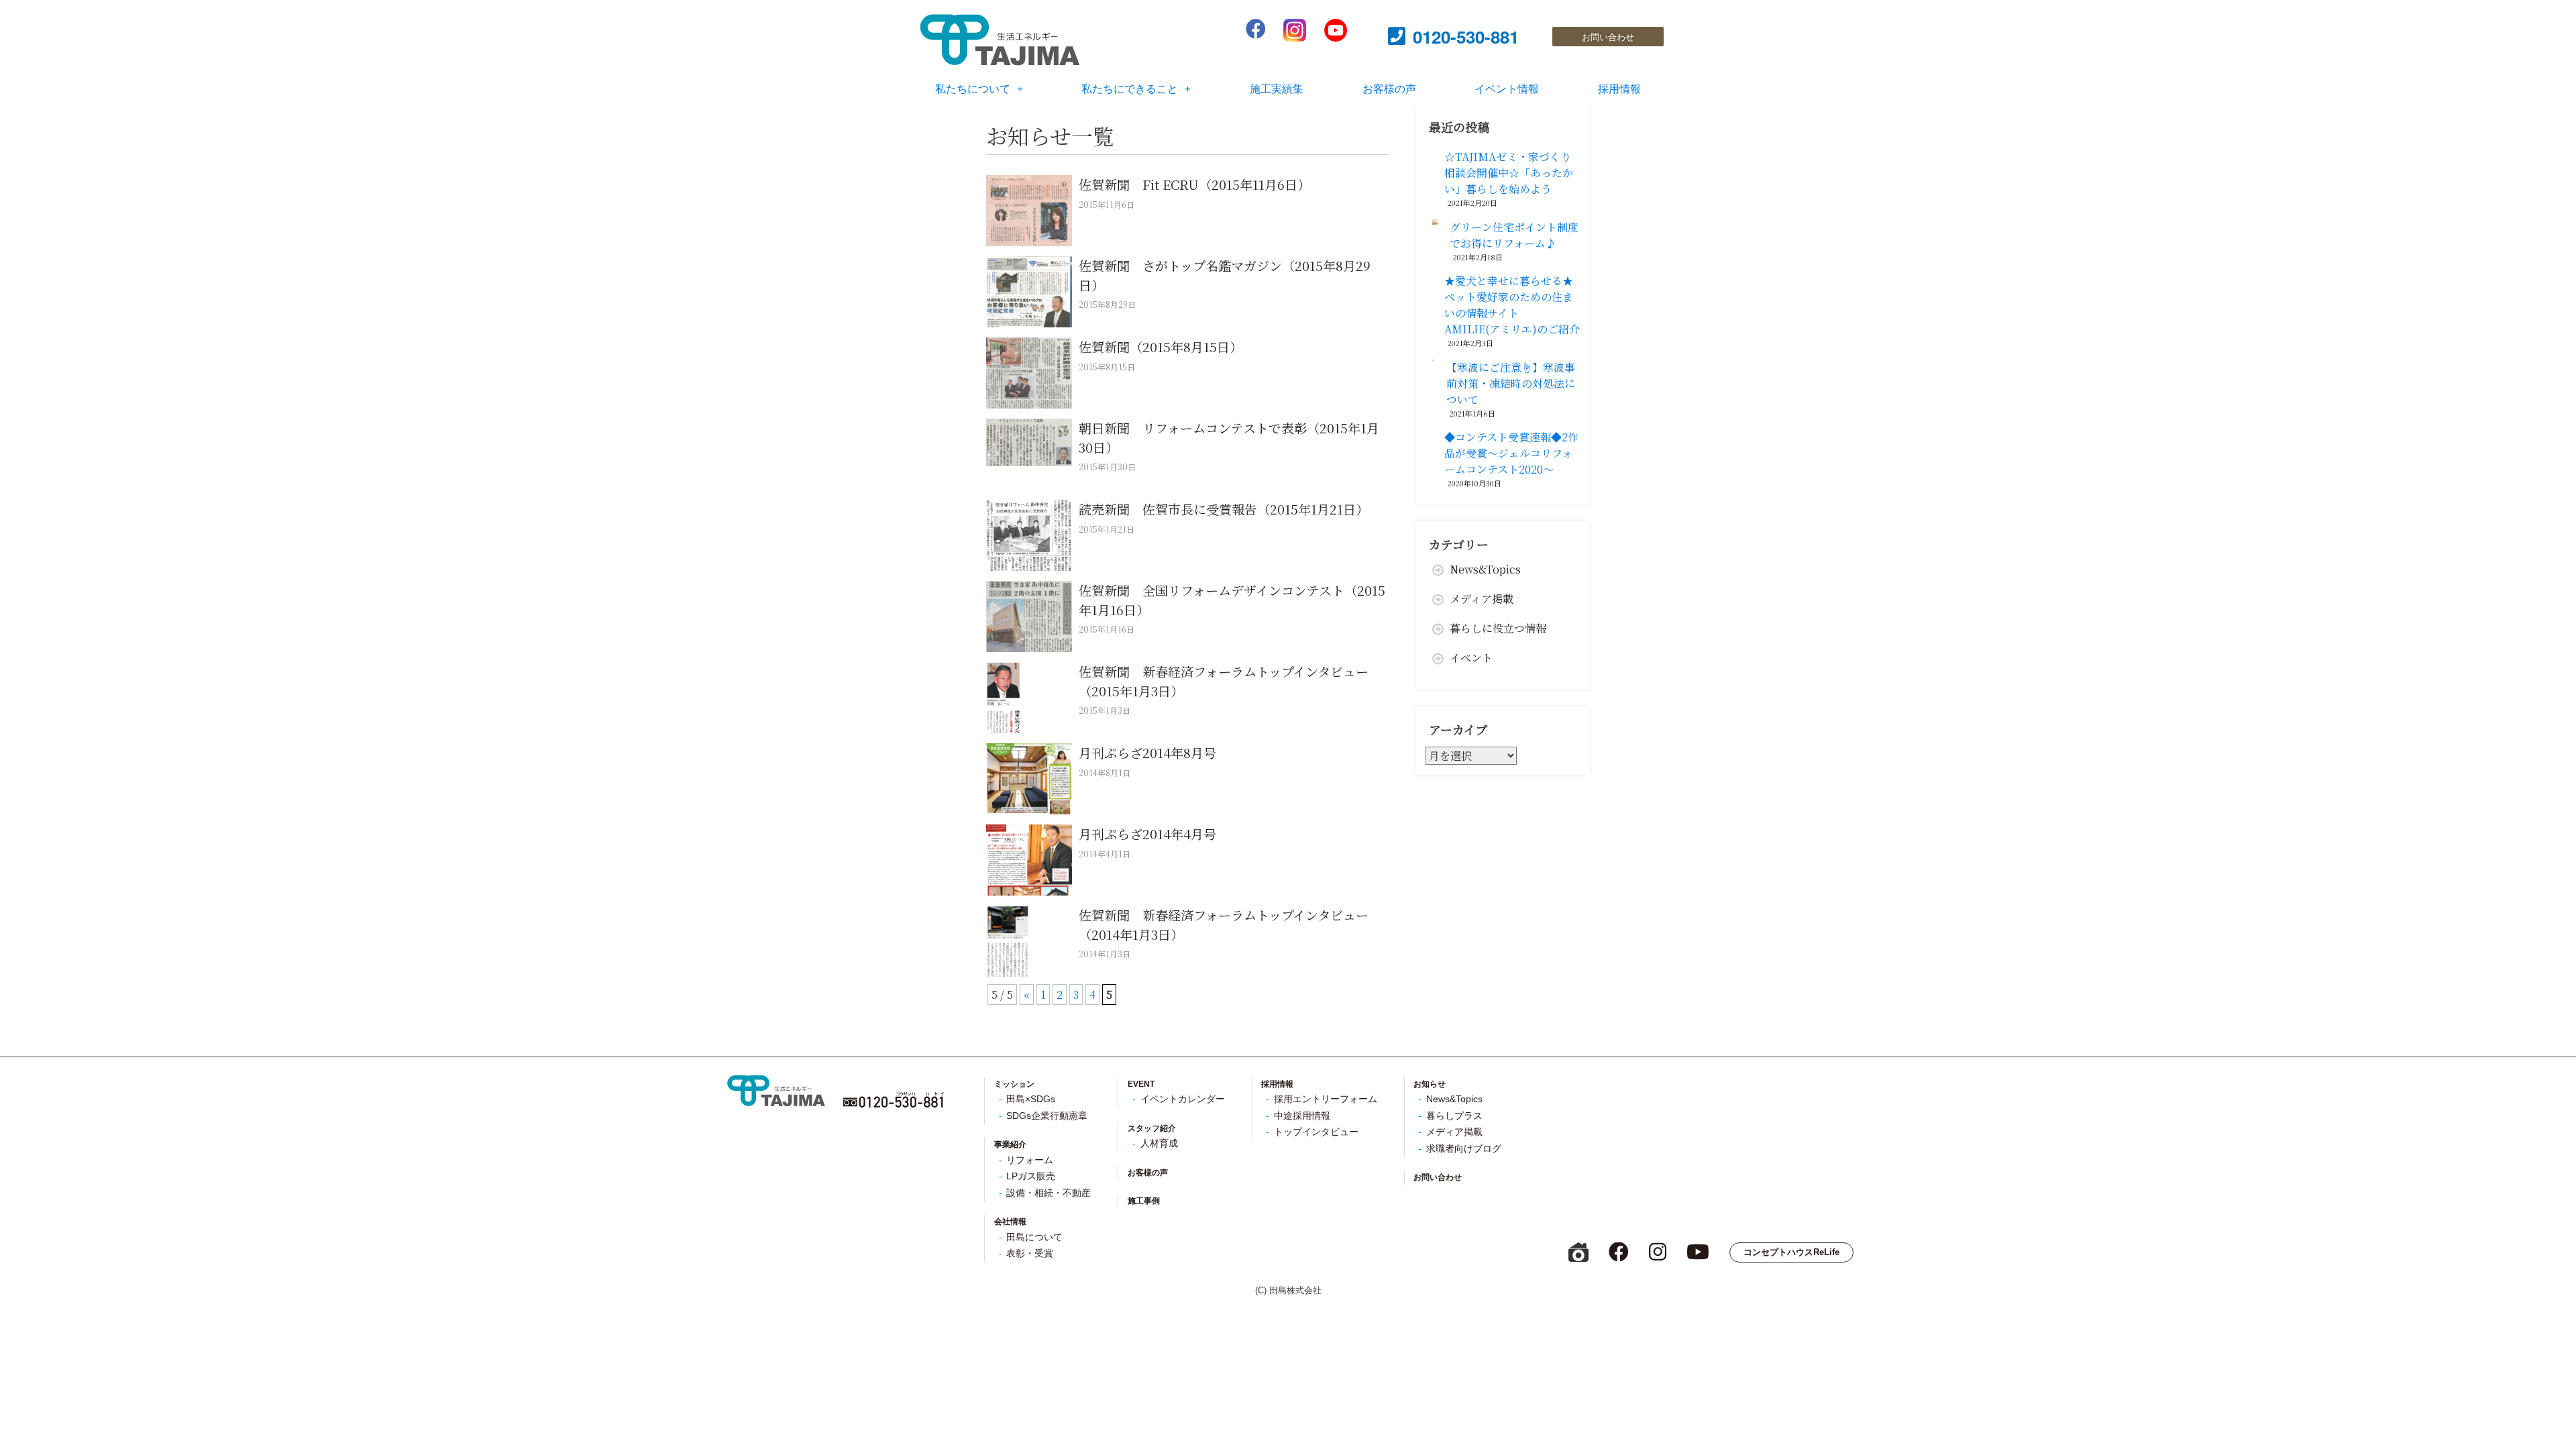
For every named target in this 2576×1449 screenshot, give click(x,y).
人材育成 (1159, 1143)
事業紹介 (1010, 1144)
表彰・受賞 (1030, 1253)
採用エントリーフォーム (1326, 1099)
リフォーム (1030, 1160)
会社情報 (1010, 1222)
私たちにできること (1130, 88)
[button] (1608, 37)
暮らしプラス (1454, 1116)
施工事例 (1144, 1201)
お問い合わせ (1438, 1177)
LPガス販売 (1031, 1176)
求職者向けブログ (1464, 1149)
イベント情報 (1507, 88)
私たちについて (973, 88)
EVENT (1141, 1084)
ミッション (1014, 1084)
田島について (1034, 1237)
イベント (1471, 658)
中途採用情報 (1302, 1116)
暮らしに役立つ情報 (1498, 628)
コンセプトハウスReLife (1791, 1252)
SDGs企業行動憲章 (1047, 1116)
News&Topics (1485, 569)
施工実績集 (1277, 88)
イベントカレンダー (1183, 1099)
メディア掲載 (1482, 599)
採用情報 (1619, 88)
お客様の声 (1389, 88)
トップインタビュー (1316, 1132)
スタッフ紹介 (1152, 1128)
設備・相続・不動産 (1049, 1193)
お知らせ (1430, 1084)
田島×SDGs (1031, 1099)
